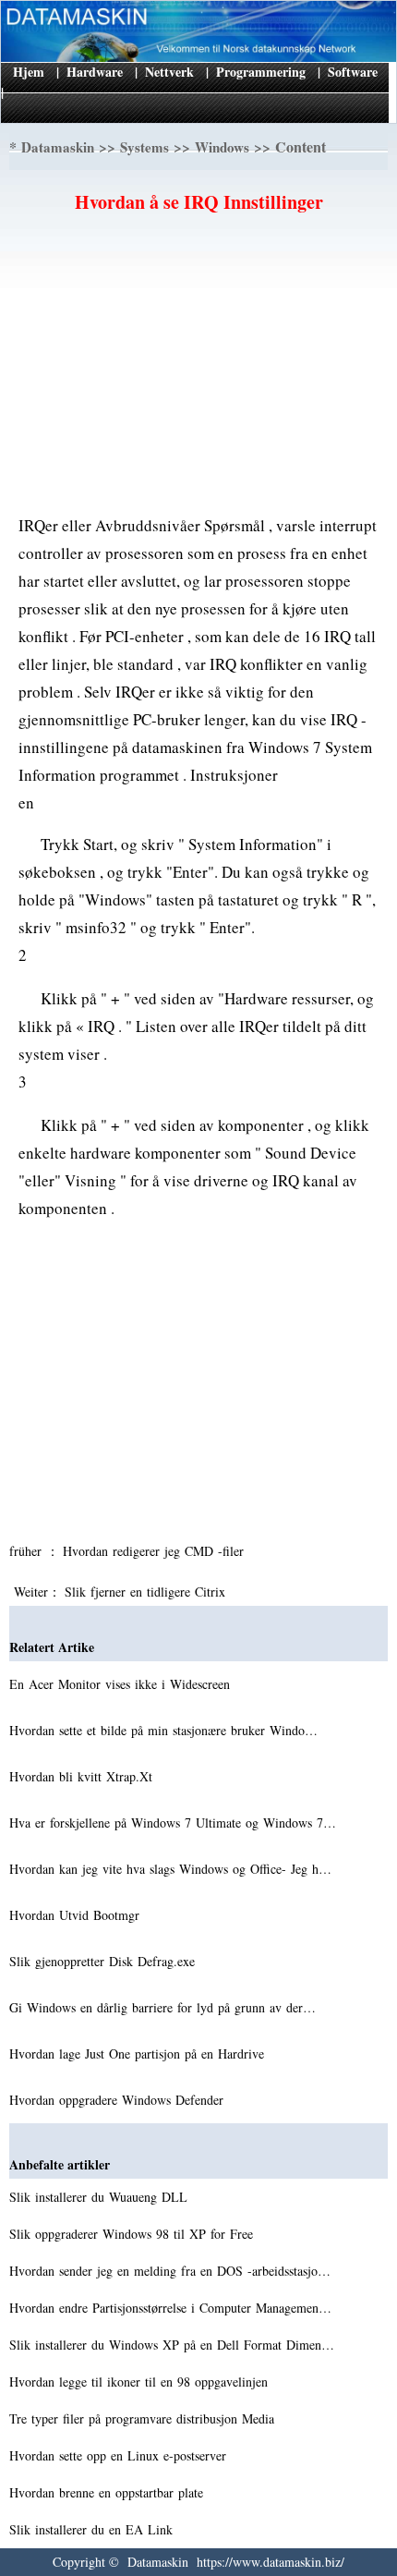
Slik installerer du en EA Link (93, 2529)
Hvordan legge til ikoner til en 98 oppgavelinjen (141, 2382)
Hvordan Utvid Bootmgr (77, 1915)
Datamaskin (58, 147)
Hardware (95, 72)
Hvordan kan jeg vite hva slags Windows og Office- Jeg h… (170, 1869)
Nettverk (169, 72)
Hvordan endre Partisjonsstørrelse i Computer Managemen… (170, 2308)
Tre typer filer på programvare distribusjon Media (144, 2418)
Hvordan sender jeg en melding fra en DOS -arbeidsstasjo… (170, 2271)
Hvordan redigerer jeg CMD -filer (156, 1551)
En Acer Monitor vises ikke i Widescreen (122, 1684)
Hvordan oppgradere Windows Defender (119, 2100)
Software (353, 72)
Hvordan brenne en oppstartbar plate (108, 2492)
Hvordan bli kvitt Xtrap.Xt (83, 1776)
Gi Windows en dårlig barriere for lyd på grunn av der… (162, 2007)
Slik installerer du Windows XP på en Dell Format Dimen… (172, 2345)
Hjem (29, 72)
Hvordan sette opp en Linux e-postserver (120, 2455)
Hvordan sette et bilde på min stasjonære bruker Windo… (163, 1730)
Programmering (261, 72)
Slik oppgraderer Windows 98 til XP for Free (133, 2234)
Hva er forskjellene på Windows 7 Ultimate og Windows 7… (173, 1823)
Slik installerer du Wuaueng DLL (101, 2197)
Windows (222, 147)
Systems (144, 147)
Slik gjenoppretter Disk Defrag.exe (104, 1961)
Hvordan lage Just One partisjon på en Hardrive (139, 2054)
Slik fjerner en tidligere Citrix (147, 1592)
